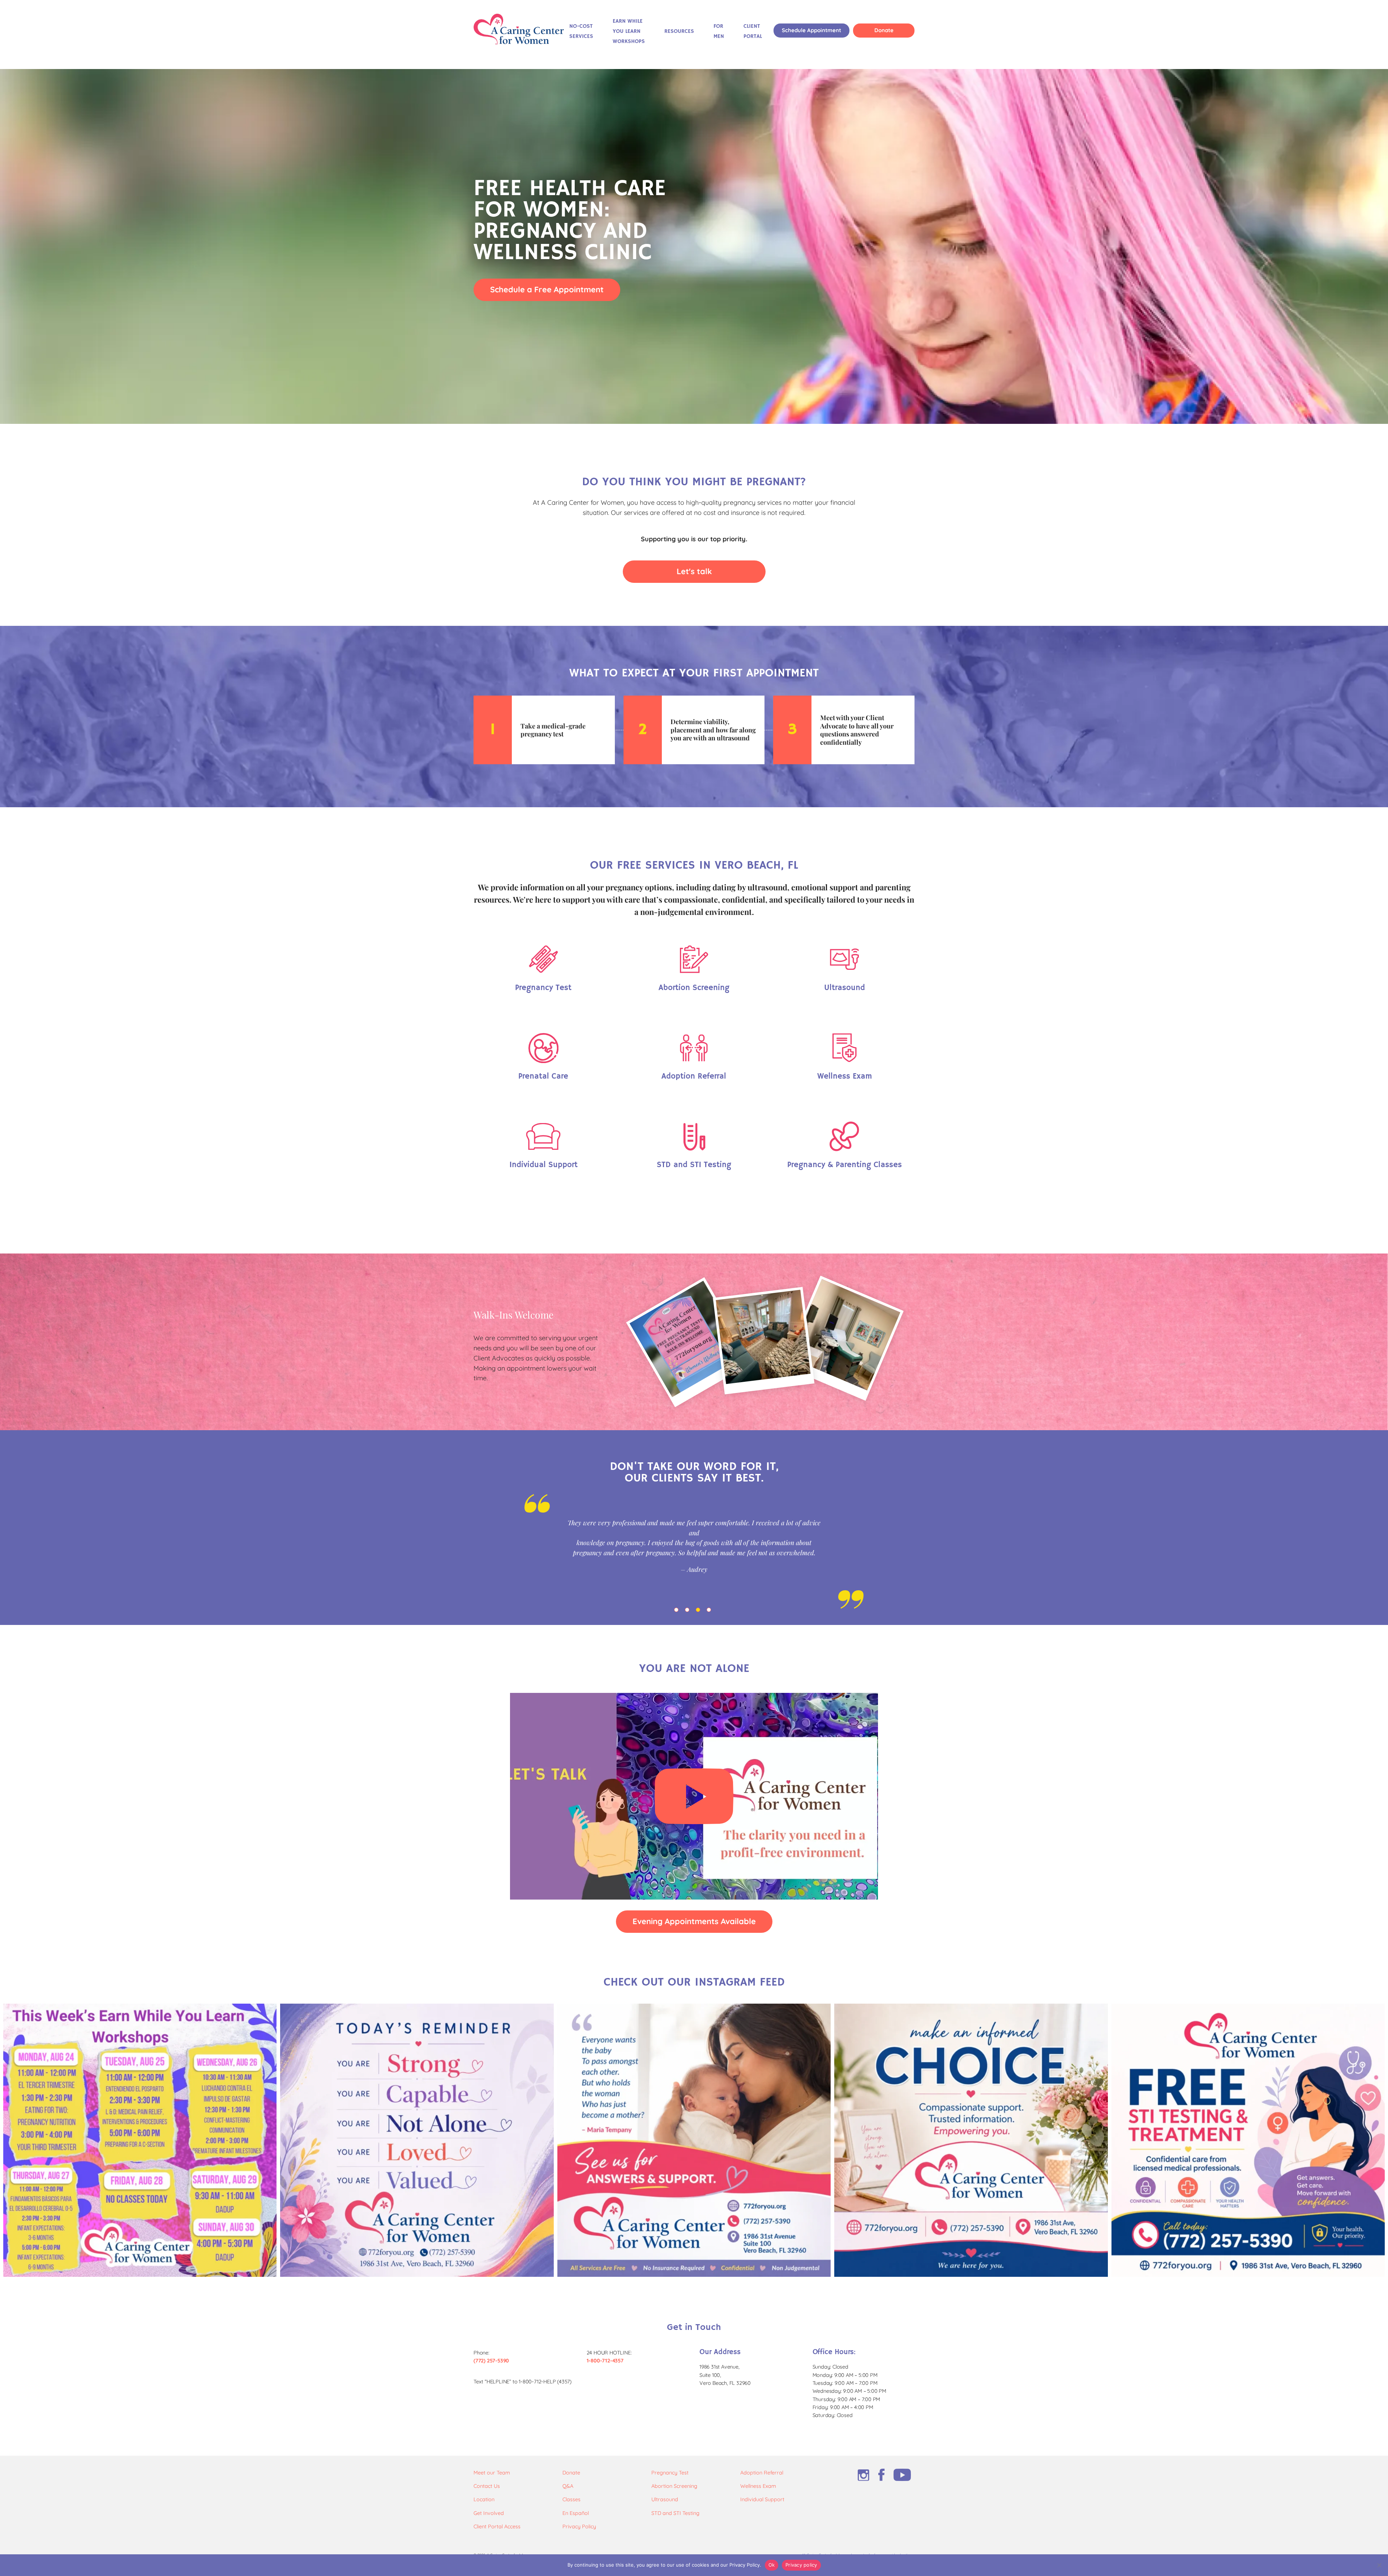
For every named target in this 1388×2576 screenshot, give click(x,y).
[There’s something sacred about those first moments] (694, 2140)
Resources (679, 31)
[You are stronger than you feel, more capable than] (417, 2140)
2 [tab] (689, 1611)
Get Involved (489, 2513)
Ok (772, 2565)
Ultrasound (665, 2499)
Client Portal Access (497, 2526)
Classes (571, 2499)
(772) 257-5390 (491, 2361)
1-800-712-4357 (605, 2361)
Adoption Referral (762, 2473)
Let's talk (694, 571)
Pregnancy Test (670, 2473)
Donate (884, 30)
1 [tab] (678, 1611)
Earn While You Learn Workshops (629, 31)
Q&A (568, 2486)
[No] (1379, 2565)
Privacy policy (801, 2565)
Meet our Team (492, 2473)
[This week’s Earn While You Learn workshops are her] (140, 2140)
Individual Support (762, 2499)
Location (484, 2499)
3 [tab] (699, 1611)
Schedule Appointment (811, 30)
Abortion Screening (674, 2486)
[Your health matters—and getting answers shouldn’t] (1248, 2140)
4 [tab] (710, 1611)
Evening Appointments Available (694, 1921)
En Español (576, 2513)
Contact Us (487, 2486)
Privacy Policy (579, 2526)
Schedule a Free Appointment (547, 289)
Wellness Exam (758, 2486)
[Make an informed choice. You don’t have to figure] (971, 2140)
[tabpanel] (694, 1551)
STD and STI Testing (675, 2513)
